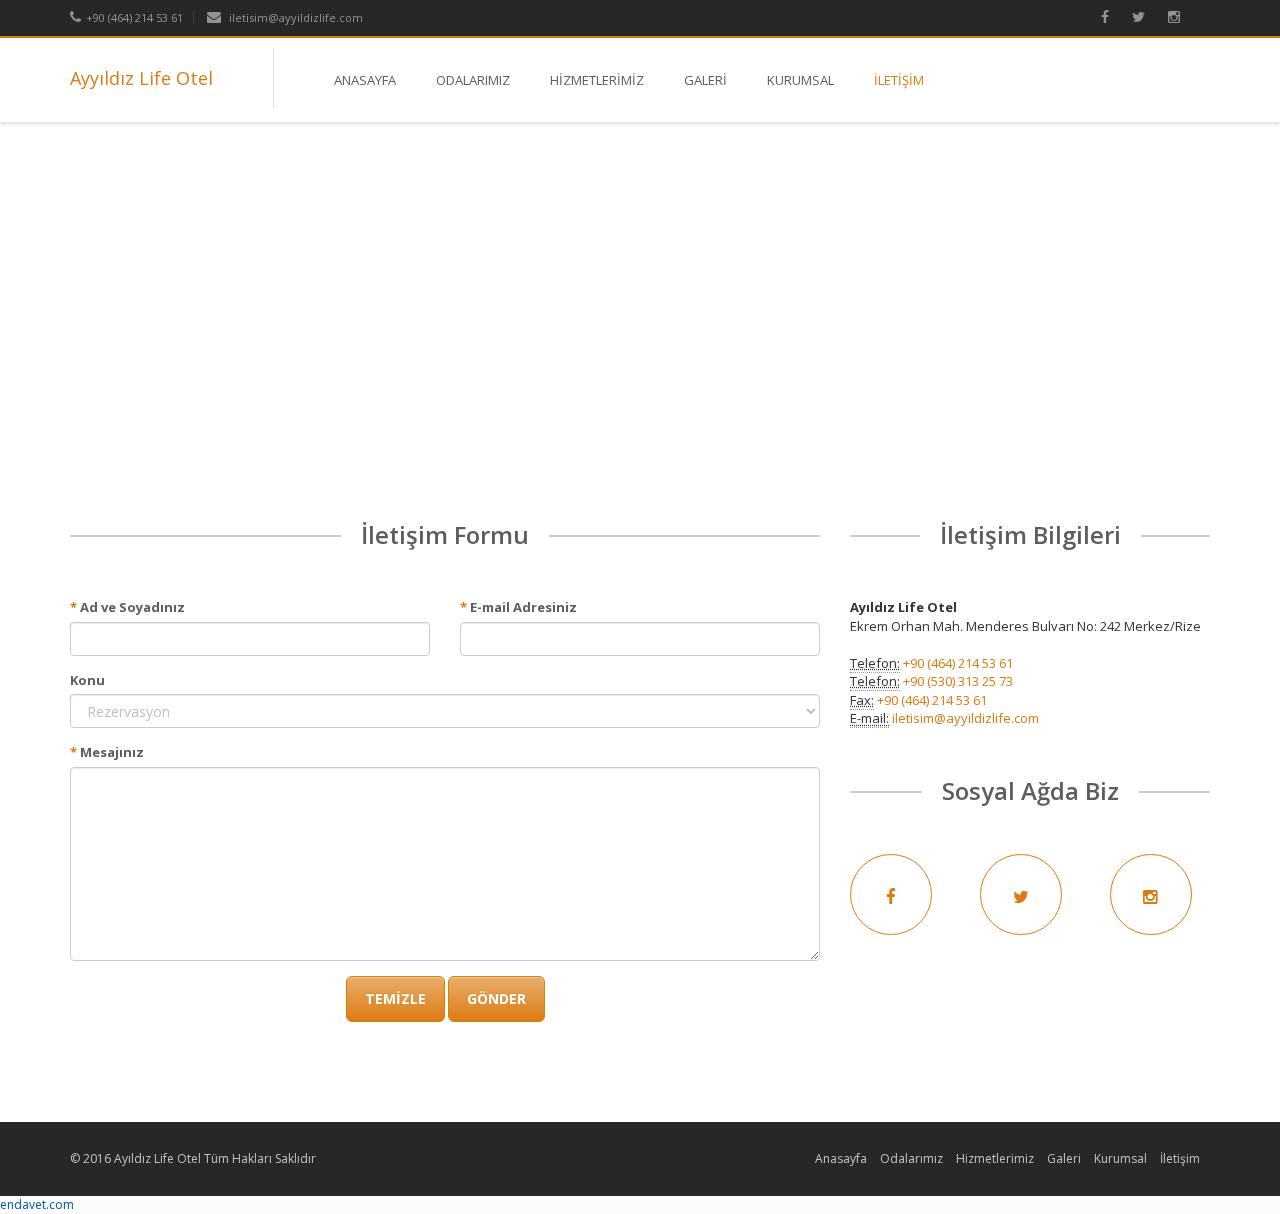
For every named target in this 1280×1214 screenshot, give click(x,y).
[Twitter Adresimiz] (1148, 17)
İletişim (1180, 1158)
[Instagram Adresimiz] (1184, 17)
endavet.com (37, 1204)
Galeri (1064, 1158)
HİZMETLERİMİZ (597, 80)
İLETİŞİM (899, 80)
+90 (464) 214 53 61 (134, 17)
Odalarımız (911, 1158)
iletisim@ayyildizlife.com (296, 17)
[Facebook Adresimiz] (1115, 17)
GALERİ (705, 80)
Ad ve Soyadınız (127, 607)
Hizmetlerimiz (995, 1158)
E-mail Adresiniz (518, 607)
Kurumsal (1120, 1158)
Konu (87, 680)
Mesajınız (107, 752)
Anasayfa (841, 1158)
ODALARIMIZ (473, 80)
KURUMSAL (800, 80)
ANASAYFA (365, 80)
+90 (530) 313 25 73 (958, 681)
